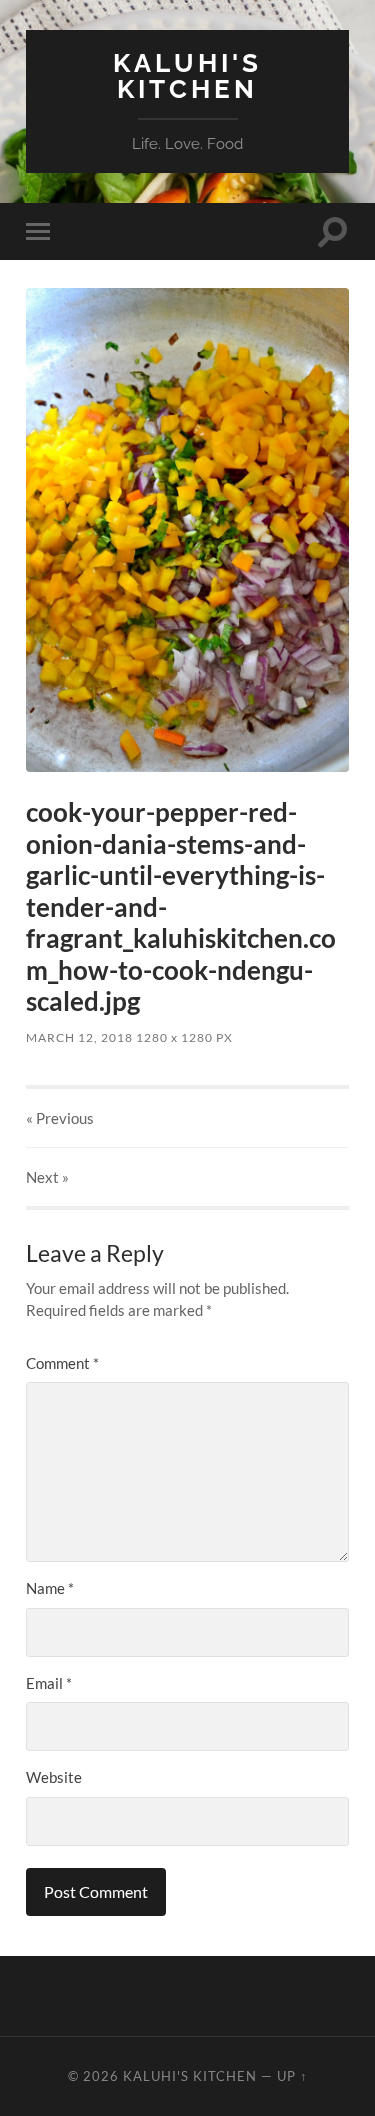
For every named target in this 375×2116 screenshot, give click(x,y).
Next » (47, 1177)
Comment (62, 1363)
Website (54, 1777)
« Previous (60, 1118)
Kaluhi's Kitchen (187, 75)
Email (49, 1683)
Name (50, 1588)
